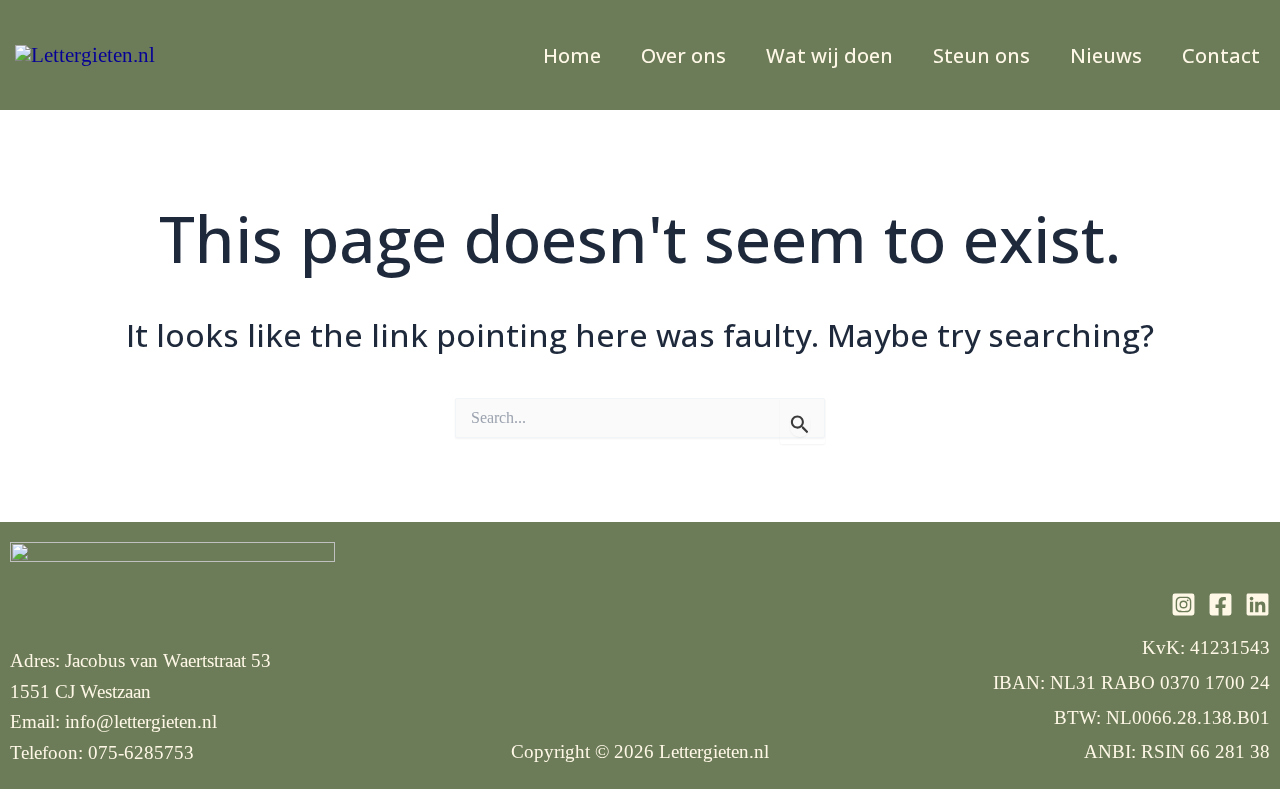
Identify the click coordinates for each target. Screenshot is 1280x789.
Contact (1221, 55)
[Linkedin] (1257, 604)
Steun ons (981, 55)
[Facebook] (1220, 604)
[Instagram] (1183, 604)
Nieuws (1106, 55)
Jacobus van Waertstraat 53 (168, 660)
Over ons (683, 55)
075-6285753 (141, 752)
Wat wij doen (829, 55)
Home (572, 55)
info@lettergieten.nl (141, 721)
